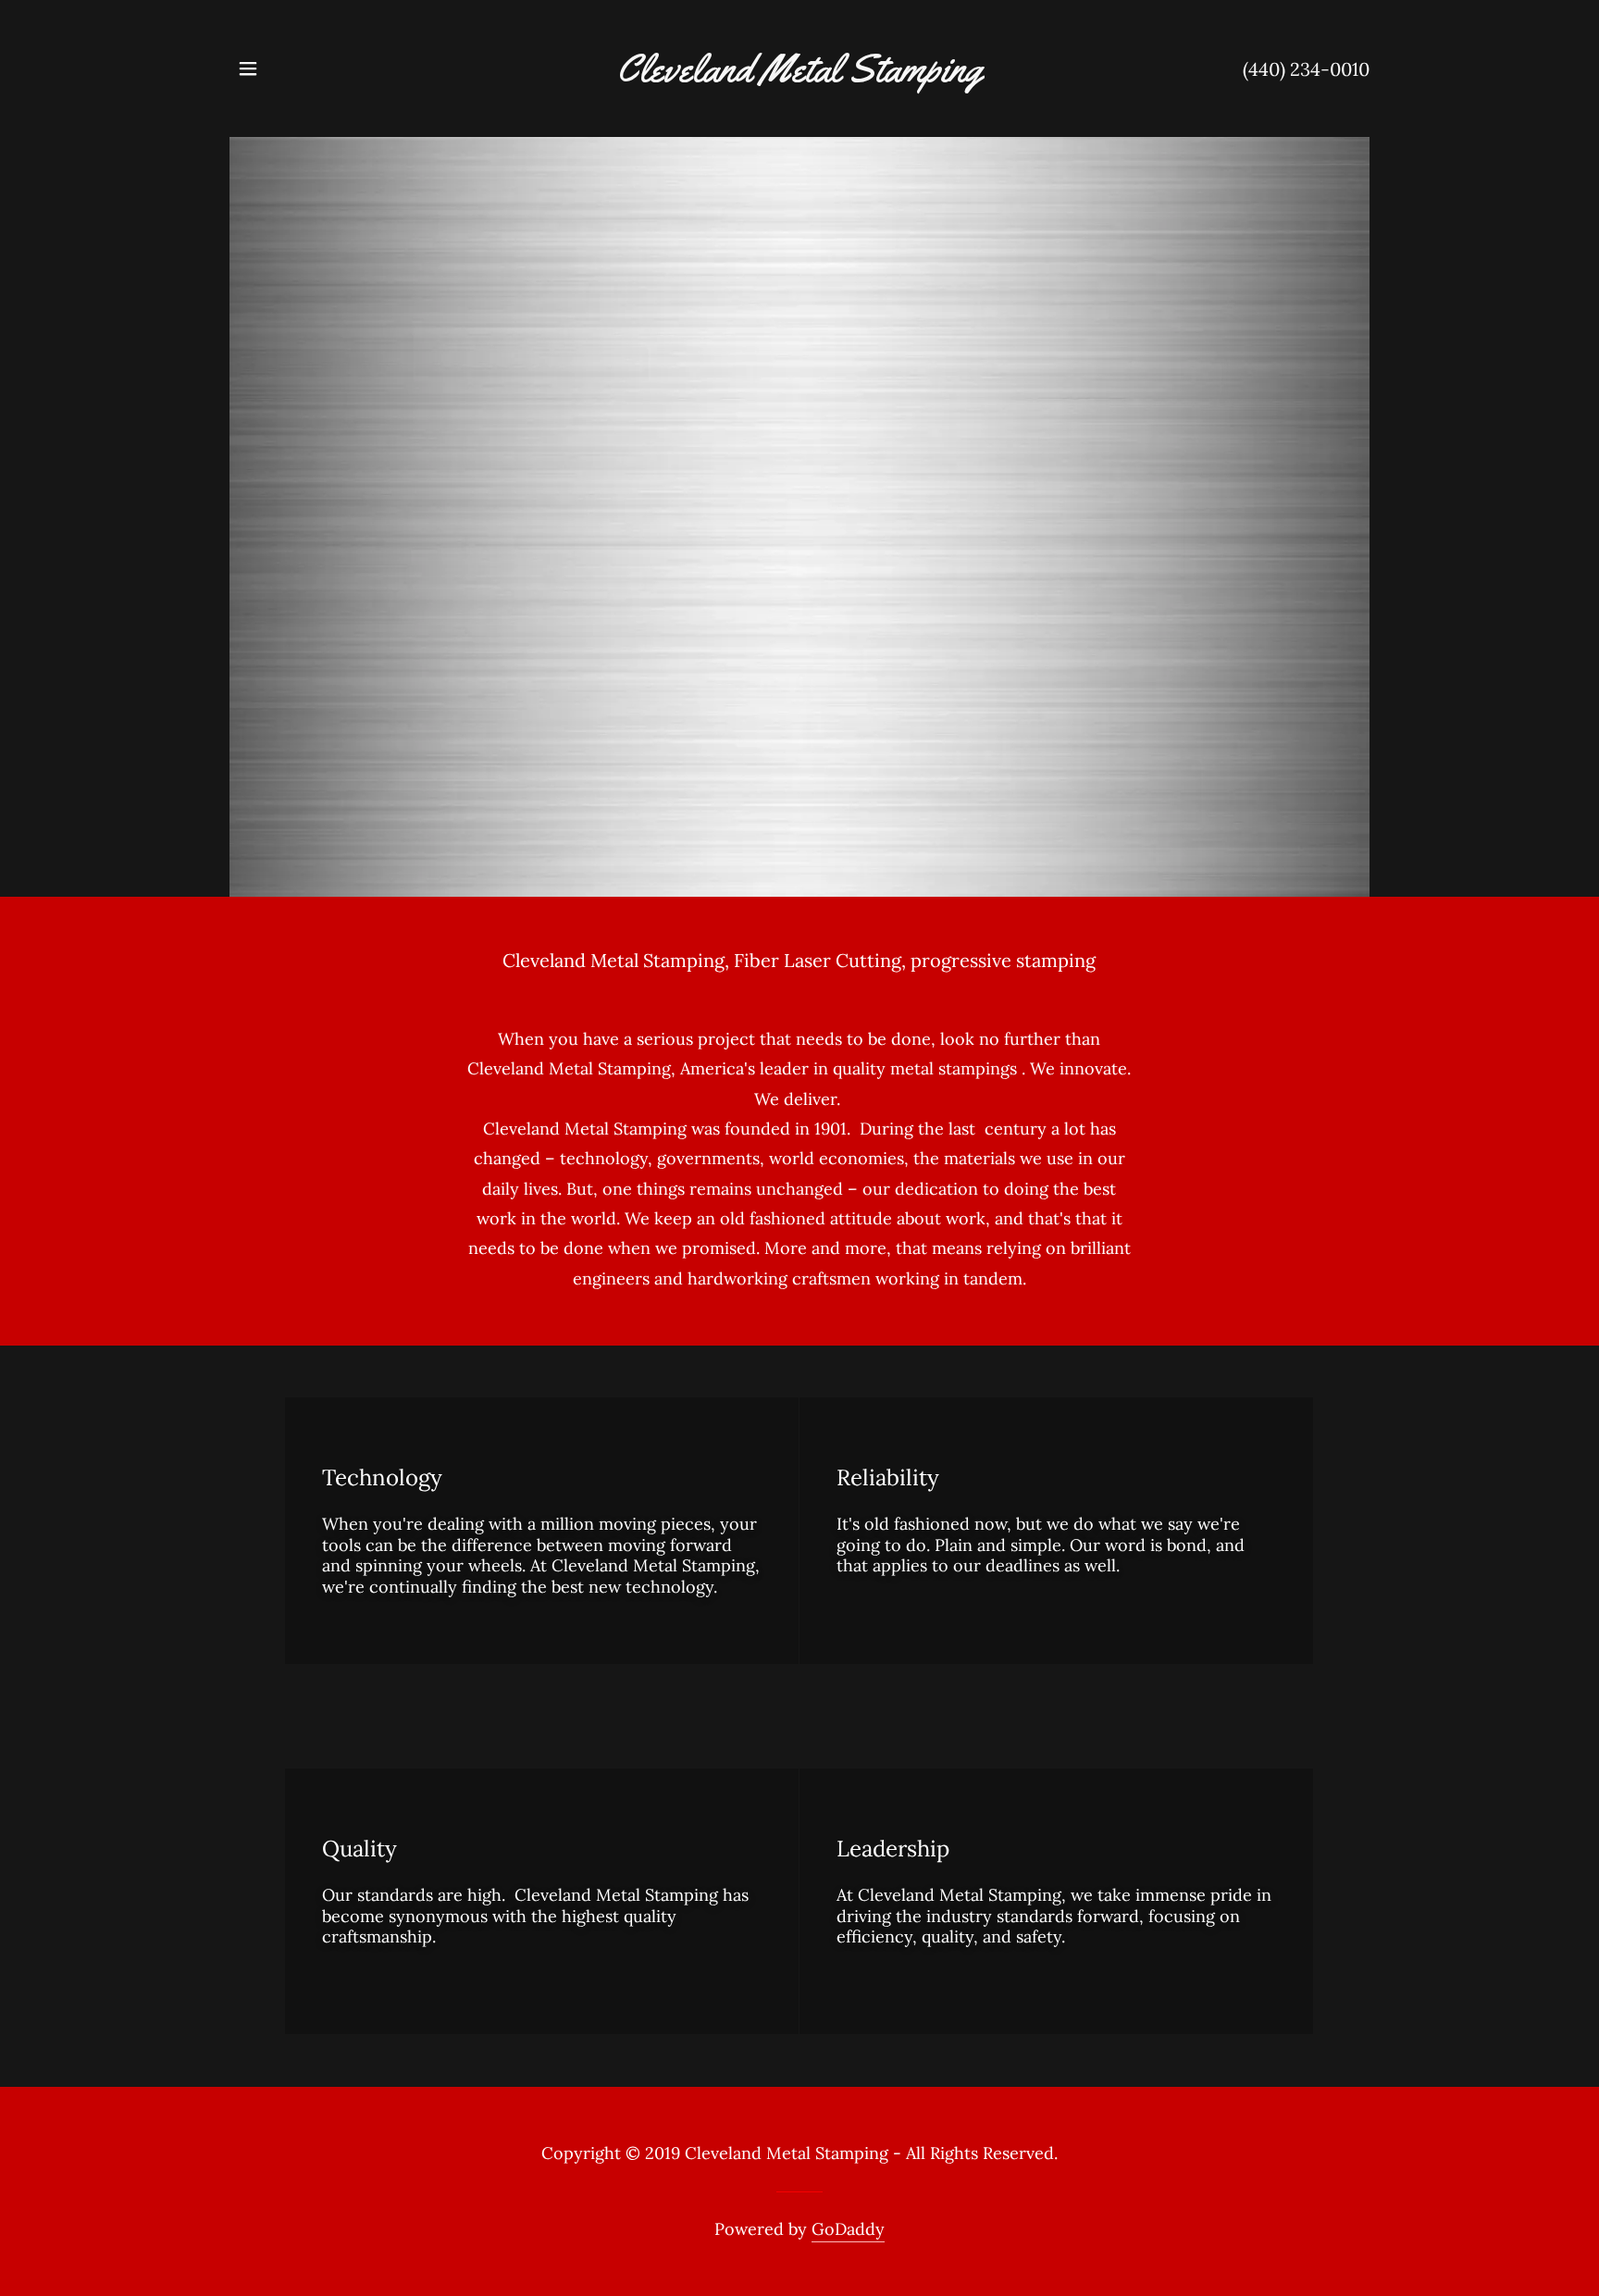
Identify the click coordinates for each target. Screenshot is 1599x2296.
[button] (248, 68)
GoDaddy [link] (848, 2229)
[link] (799, 75)
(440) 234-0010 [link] (1306, 69)
